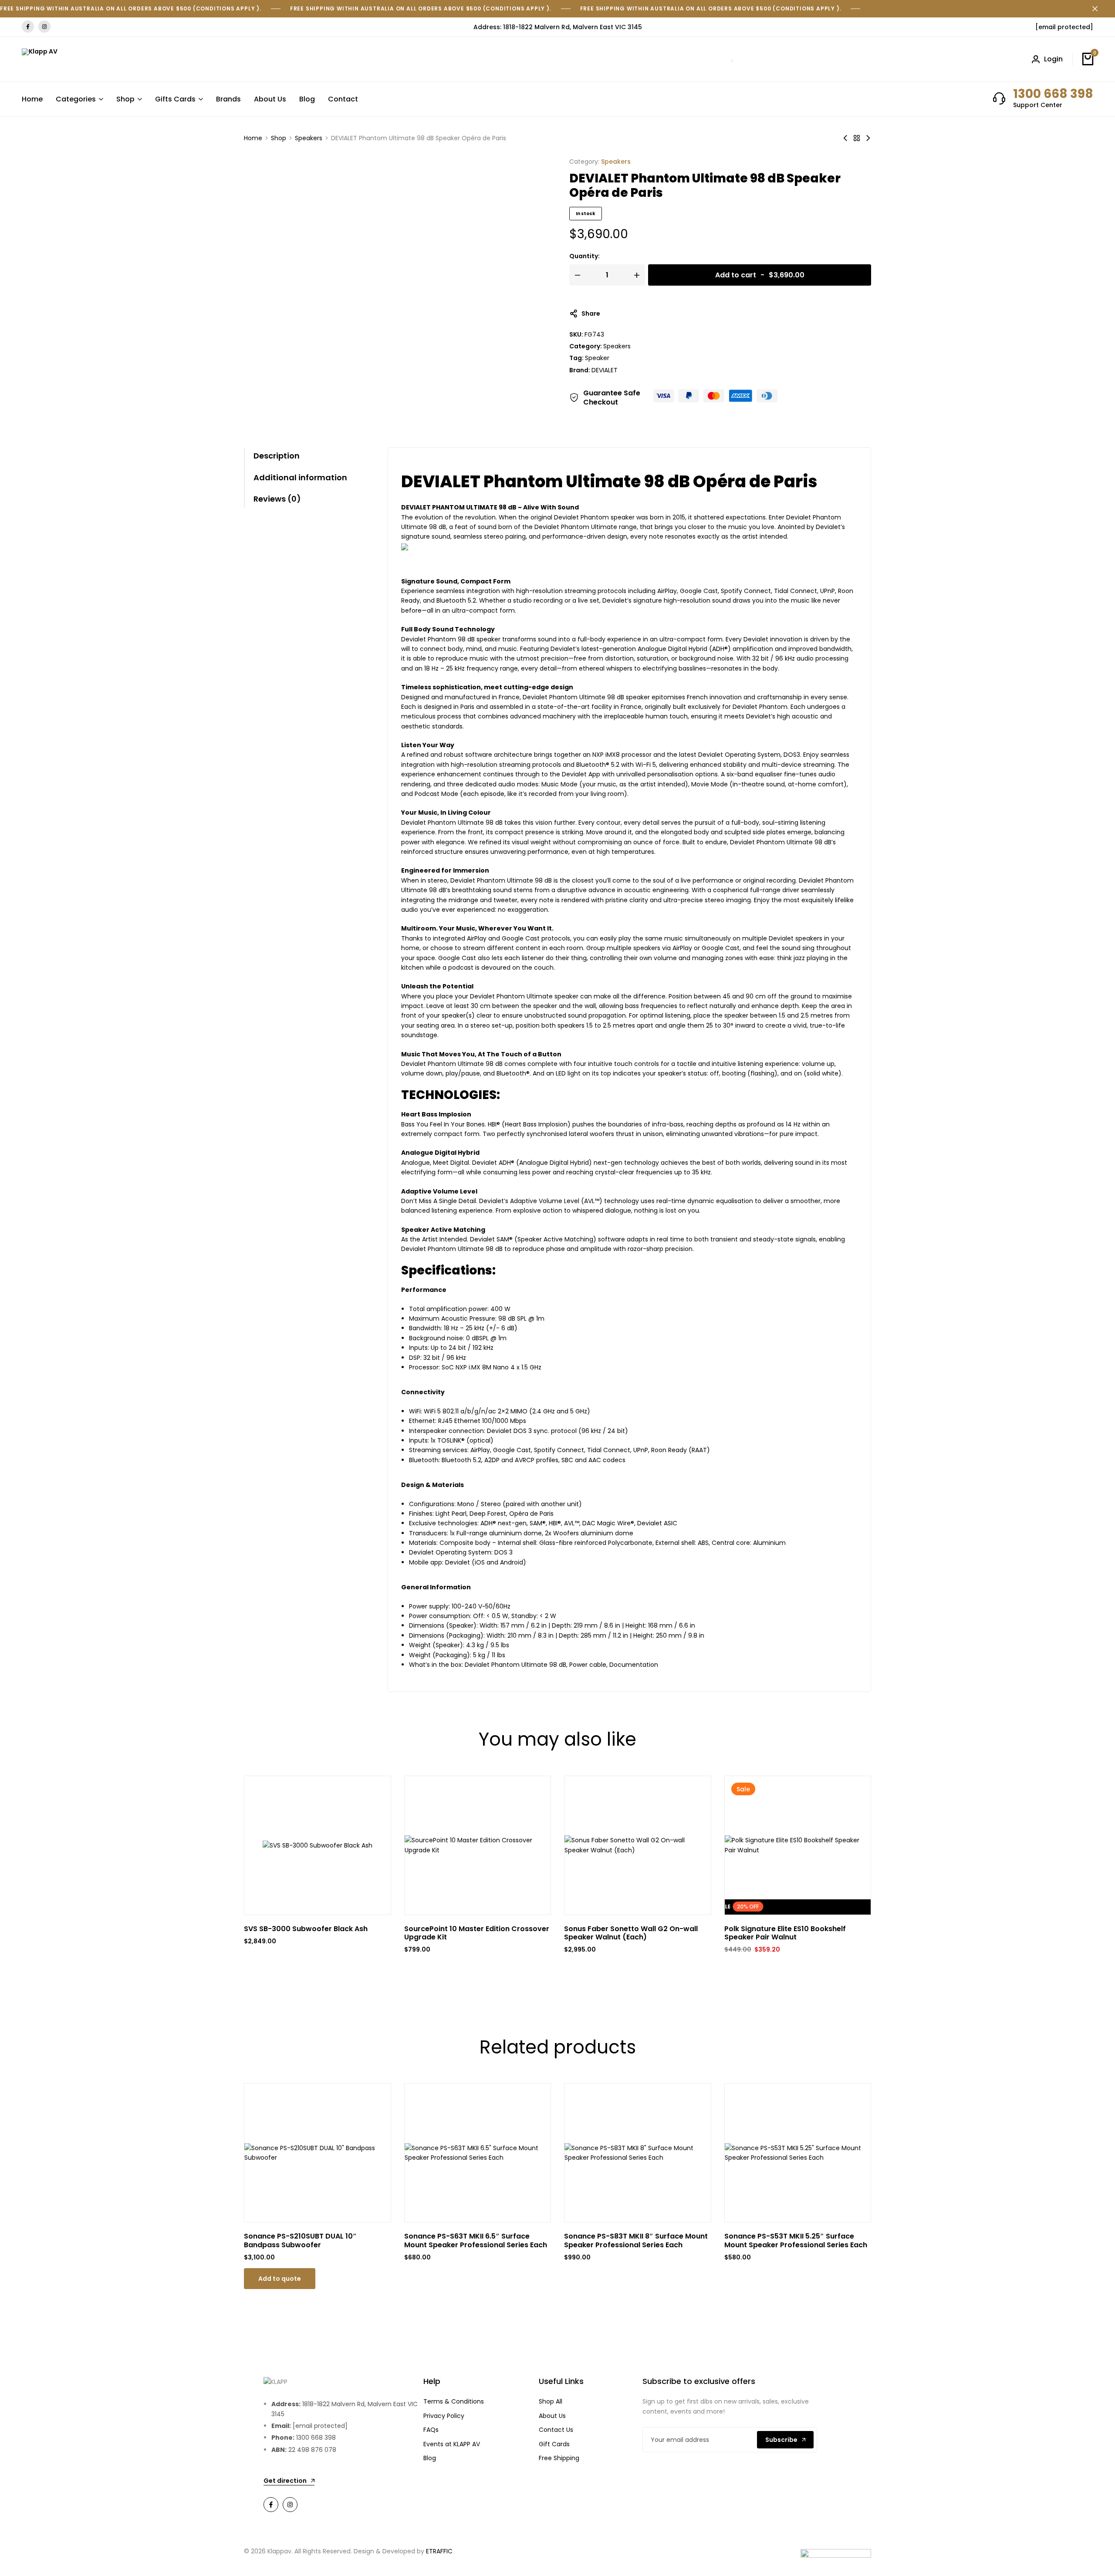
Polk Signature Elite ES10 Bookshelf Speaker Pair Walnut (785, 1933)
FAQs (431, 2430)
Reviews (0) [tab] (277, 499)
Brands (228, 99)
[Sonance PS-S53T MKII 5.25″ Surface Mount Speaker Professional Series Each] (798, 2153)
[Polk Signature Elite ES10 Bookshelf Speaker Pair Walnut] (798, 1845)
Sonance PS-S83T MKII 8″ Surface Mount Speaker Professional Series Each (636, 2240)
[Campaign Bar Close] (1099, 9)
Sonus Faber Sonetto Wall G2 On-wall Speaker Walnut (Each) (631, 1933)
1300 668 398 (1053, 94)
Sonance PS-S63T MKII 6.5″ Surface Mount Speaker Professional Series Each (476, 2240)
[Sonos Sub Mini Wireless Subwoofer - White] (845, 138)
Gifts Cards (175, 99)
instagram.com (44, 27)
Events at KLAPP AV (452, 2444)
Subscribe (781, 2440)
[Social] (271, 2505)
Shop (125, 99)
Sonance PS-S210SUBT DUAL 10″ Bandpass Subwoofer (300, 2240)
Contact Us (556, 2430)
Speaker (597, 358)
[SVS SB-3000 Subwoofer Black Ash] (318, 1845)
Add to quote (280, 2279)
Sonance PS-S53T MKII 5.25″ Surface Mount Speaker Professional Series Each (796, 2240)
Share (591, 314)
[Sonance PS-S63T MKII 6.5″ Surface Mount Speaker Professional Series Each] (478, 2153)
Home (32, 99)
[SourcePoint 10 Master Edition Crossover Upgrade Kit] (478, 1845)
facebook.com (28, 27)
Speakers (309, 138)
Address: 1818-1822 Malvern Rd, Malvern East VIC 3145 (558, 27)
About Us (270, 99)
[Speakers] (857, 138)
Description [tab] (277, 456)
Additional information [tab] (300, 477)
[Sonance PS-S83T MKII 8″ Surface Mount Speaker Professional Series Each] (638, 2153)
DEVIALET (605, 370)
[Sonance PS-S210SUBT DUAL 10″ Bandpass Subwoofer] (318, 2153)
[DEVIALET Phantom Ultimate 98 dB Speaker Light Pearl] (868, 138)
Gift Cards (554, 2444)
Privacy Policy (444, 2416)
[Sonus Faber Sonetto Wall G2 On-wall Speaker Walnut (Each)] (638, 1845)
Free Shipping (559, 2458)
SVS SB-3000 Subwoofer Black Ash (306, 1929)
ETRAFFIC (439, 2551)
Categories (76, 99)
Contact (343, 99)
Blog (307, 99)
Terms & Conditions (454, 2401)
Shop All (551, 2401)
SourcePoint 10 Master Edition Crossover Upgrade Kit (477, 1933)
